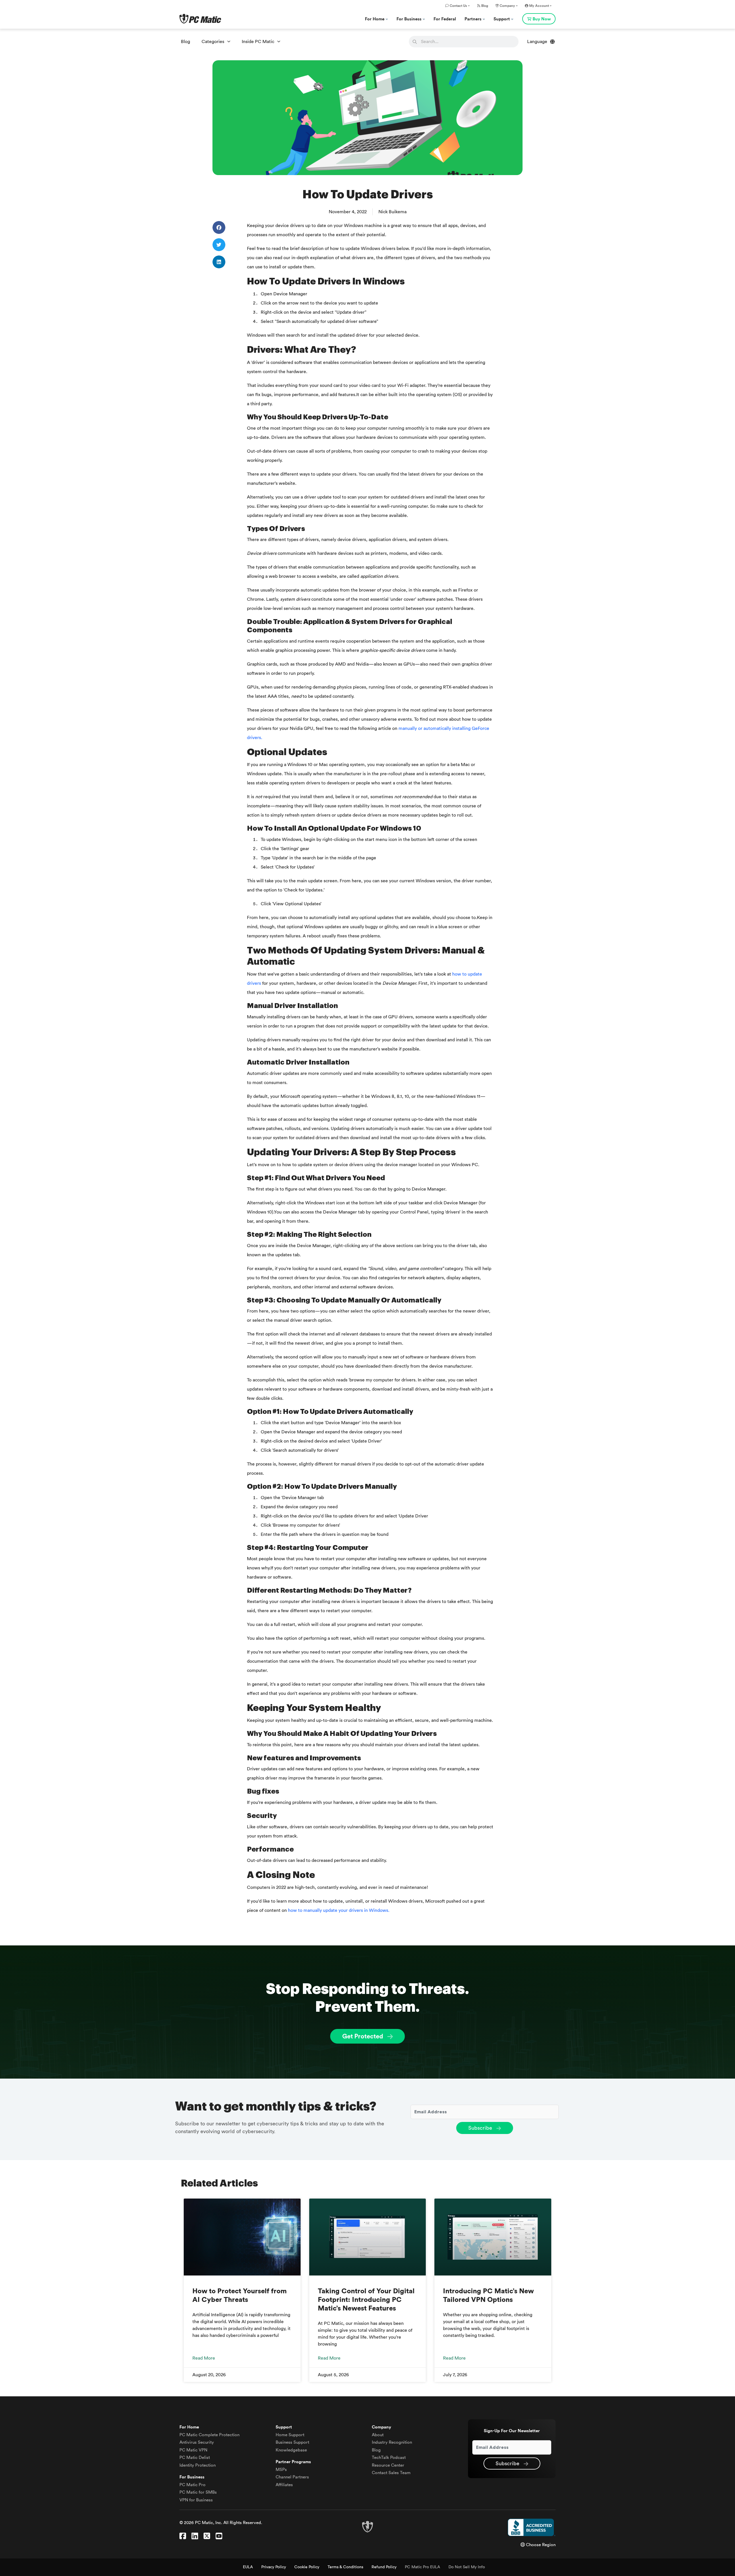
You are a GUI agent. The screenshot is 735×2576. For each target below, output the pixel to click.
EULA (248, 2567)
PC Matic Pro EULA (422, 2567)
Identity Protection (198, 2465)
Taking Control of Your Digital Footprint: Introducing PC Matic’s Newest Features (366, 2300)
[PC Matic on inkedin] (195, 2536)
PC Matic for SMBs (198, 2492)
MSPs (281, 2470)
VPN (193, 2450)
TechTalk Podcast (389, 2458)
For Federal (445, 19)
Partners (474, 19)
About (378, 2435)
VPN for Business (196, 2500)
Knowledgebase (291, 2450)
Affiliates (284, 2485)
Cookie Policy (307, 2567)
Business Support (292, 2442)
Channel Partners (292, 2477)
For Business (410, 19)
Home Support (290, 2435)
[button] (219, 227)
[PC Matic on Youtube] (219, 2536)
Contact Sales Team (391, 2473)
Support (502, 19)
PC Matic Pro (193, 2485)
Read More (204, 2358)
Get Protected (363, 2036)
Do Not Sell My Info (467, 2567)
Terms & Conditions (345, 2567)
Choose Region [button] (540, 2545)
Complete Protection (209, 2435)
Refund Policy (384, 2567)
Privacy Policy (274, 2567)
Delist (195, 2458)
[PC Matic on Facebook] (183, 2536)
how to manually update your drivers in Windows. (339, 1910)
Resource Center (388, 2465)
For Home (375, 19)
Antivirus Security (197, 2442)
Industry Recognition (392, 2442)
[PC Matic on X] (207, 2536)
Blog (484, 6)
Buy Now (542, 19)
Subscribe (481, 2128)
